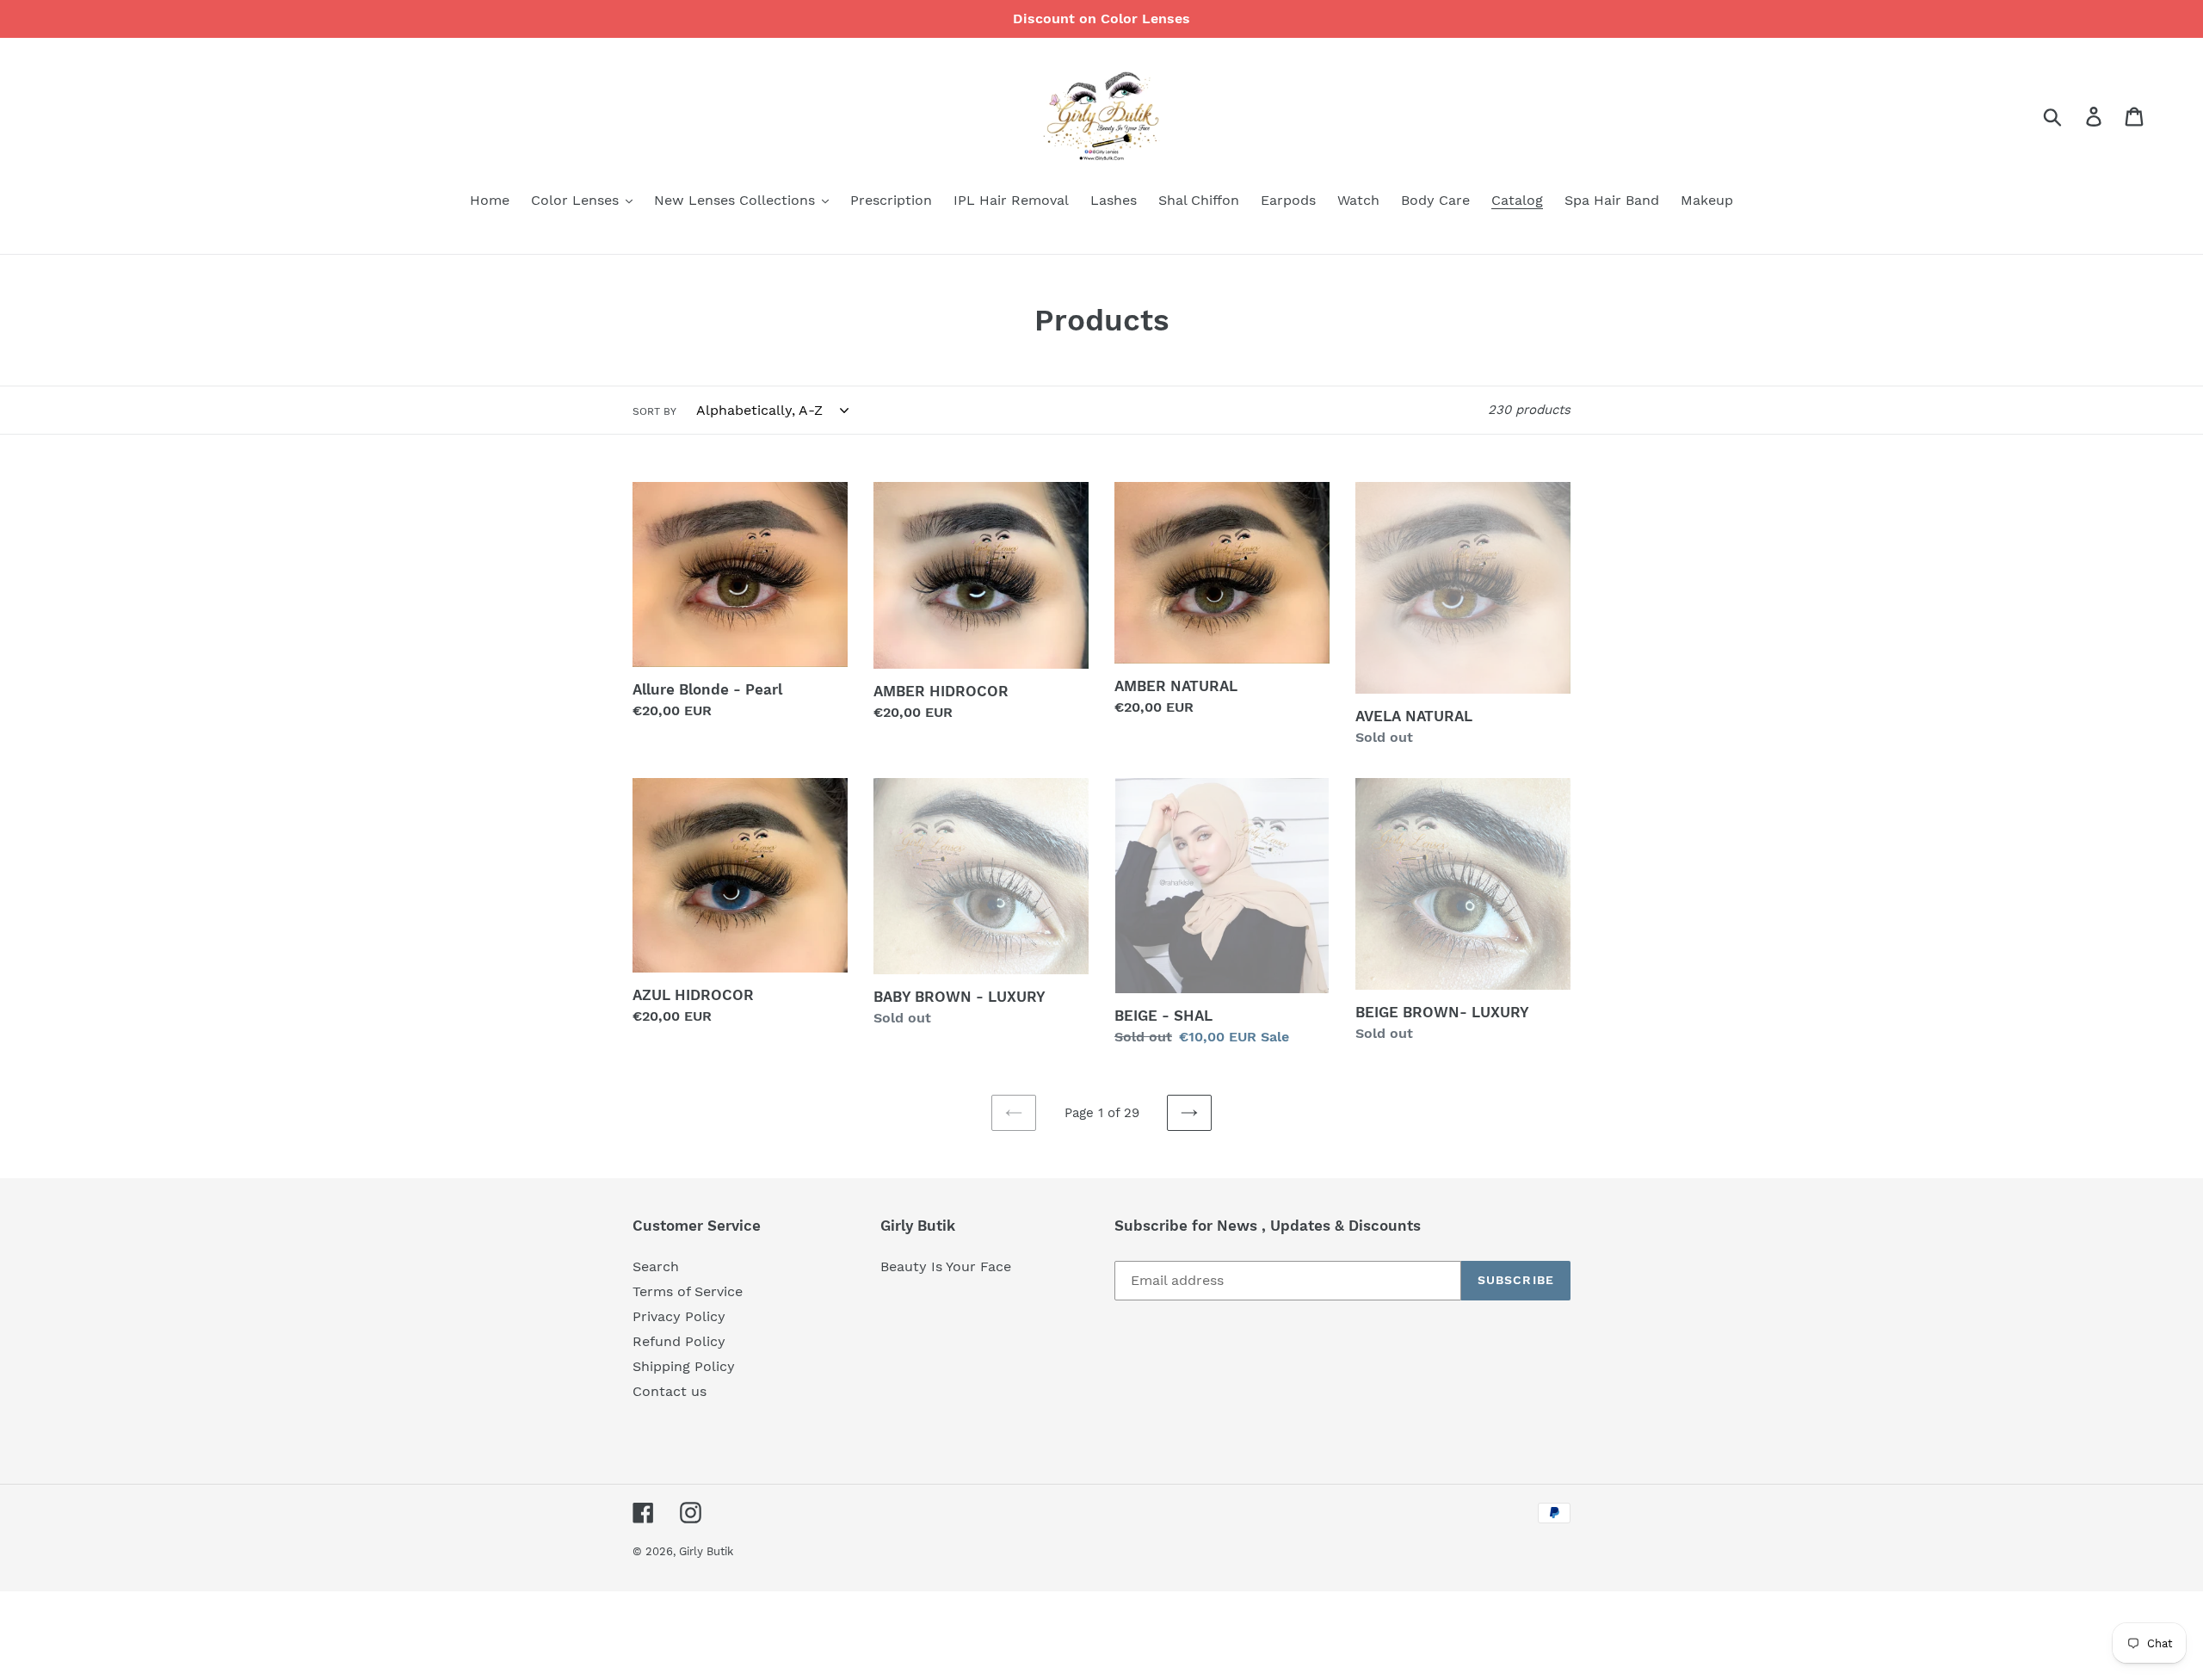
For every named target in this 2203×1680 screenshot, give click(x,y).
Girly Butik (706, 1551)
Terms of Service (688, 1291)
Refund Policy (679, 1341)
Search (656, 1266)
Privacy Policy (679, 1316)
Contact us (670, 1391)
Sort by (654, 411)
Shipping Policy (684, 1366)
